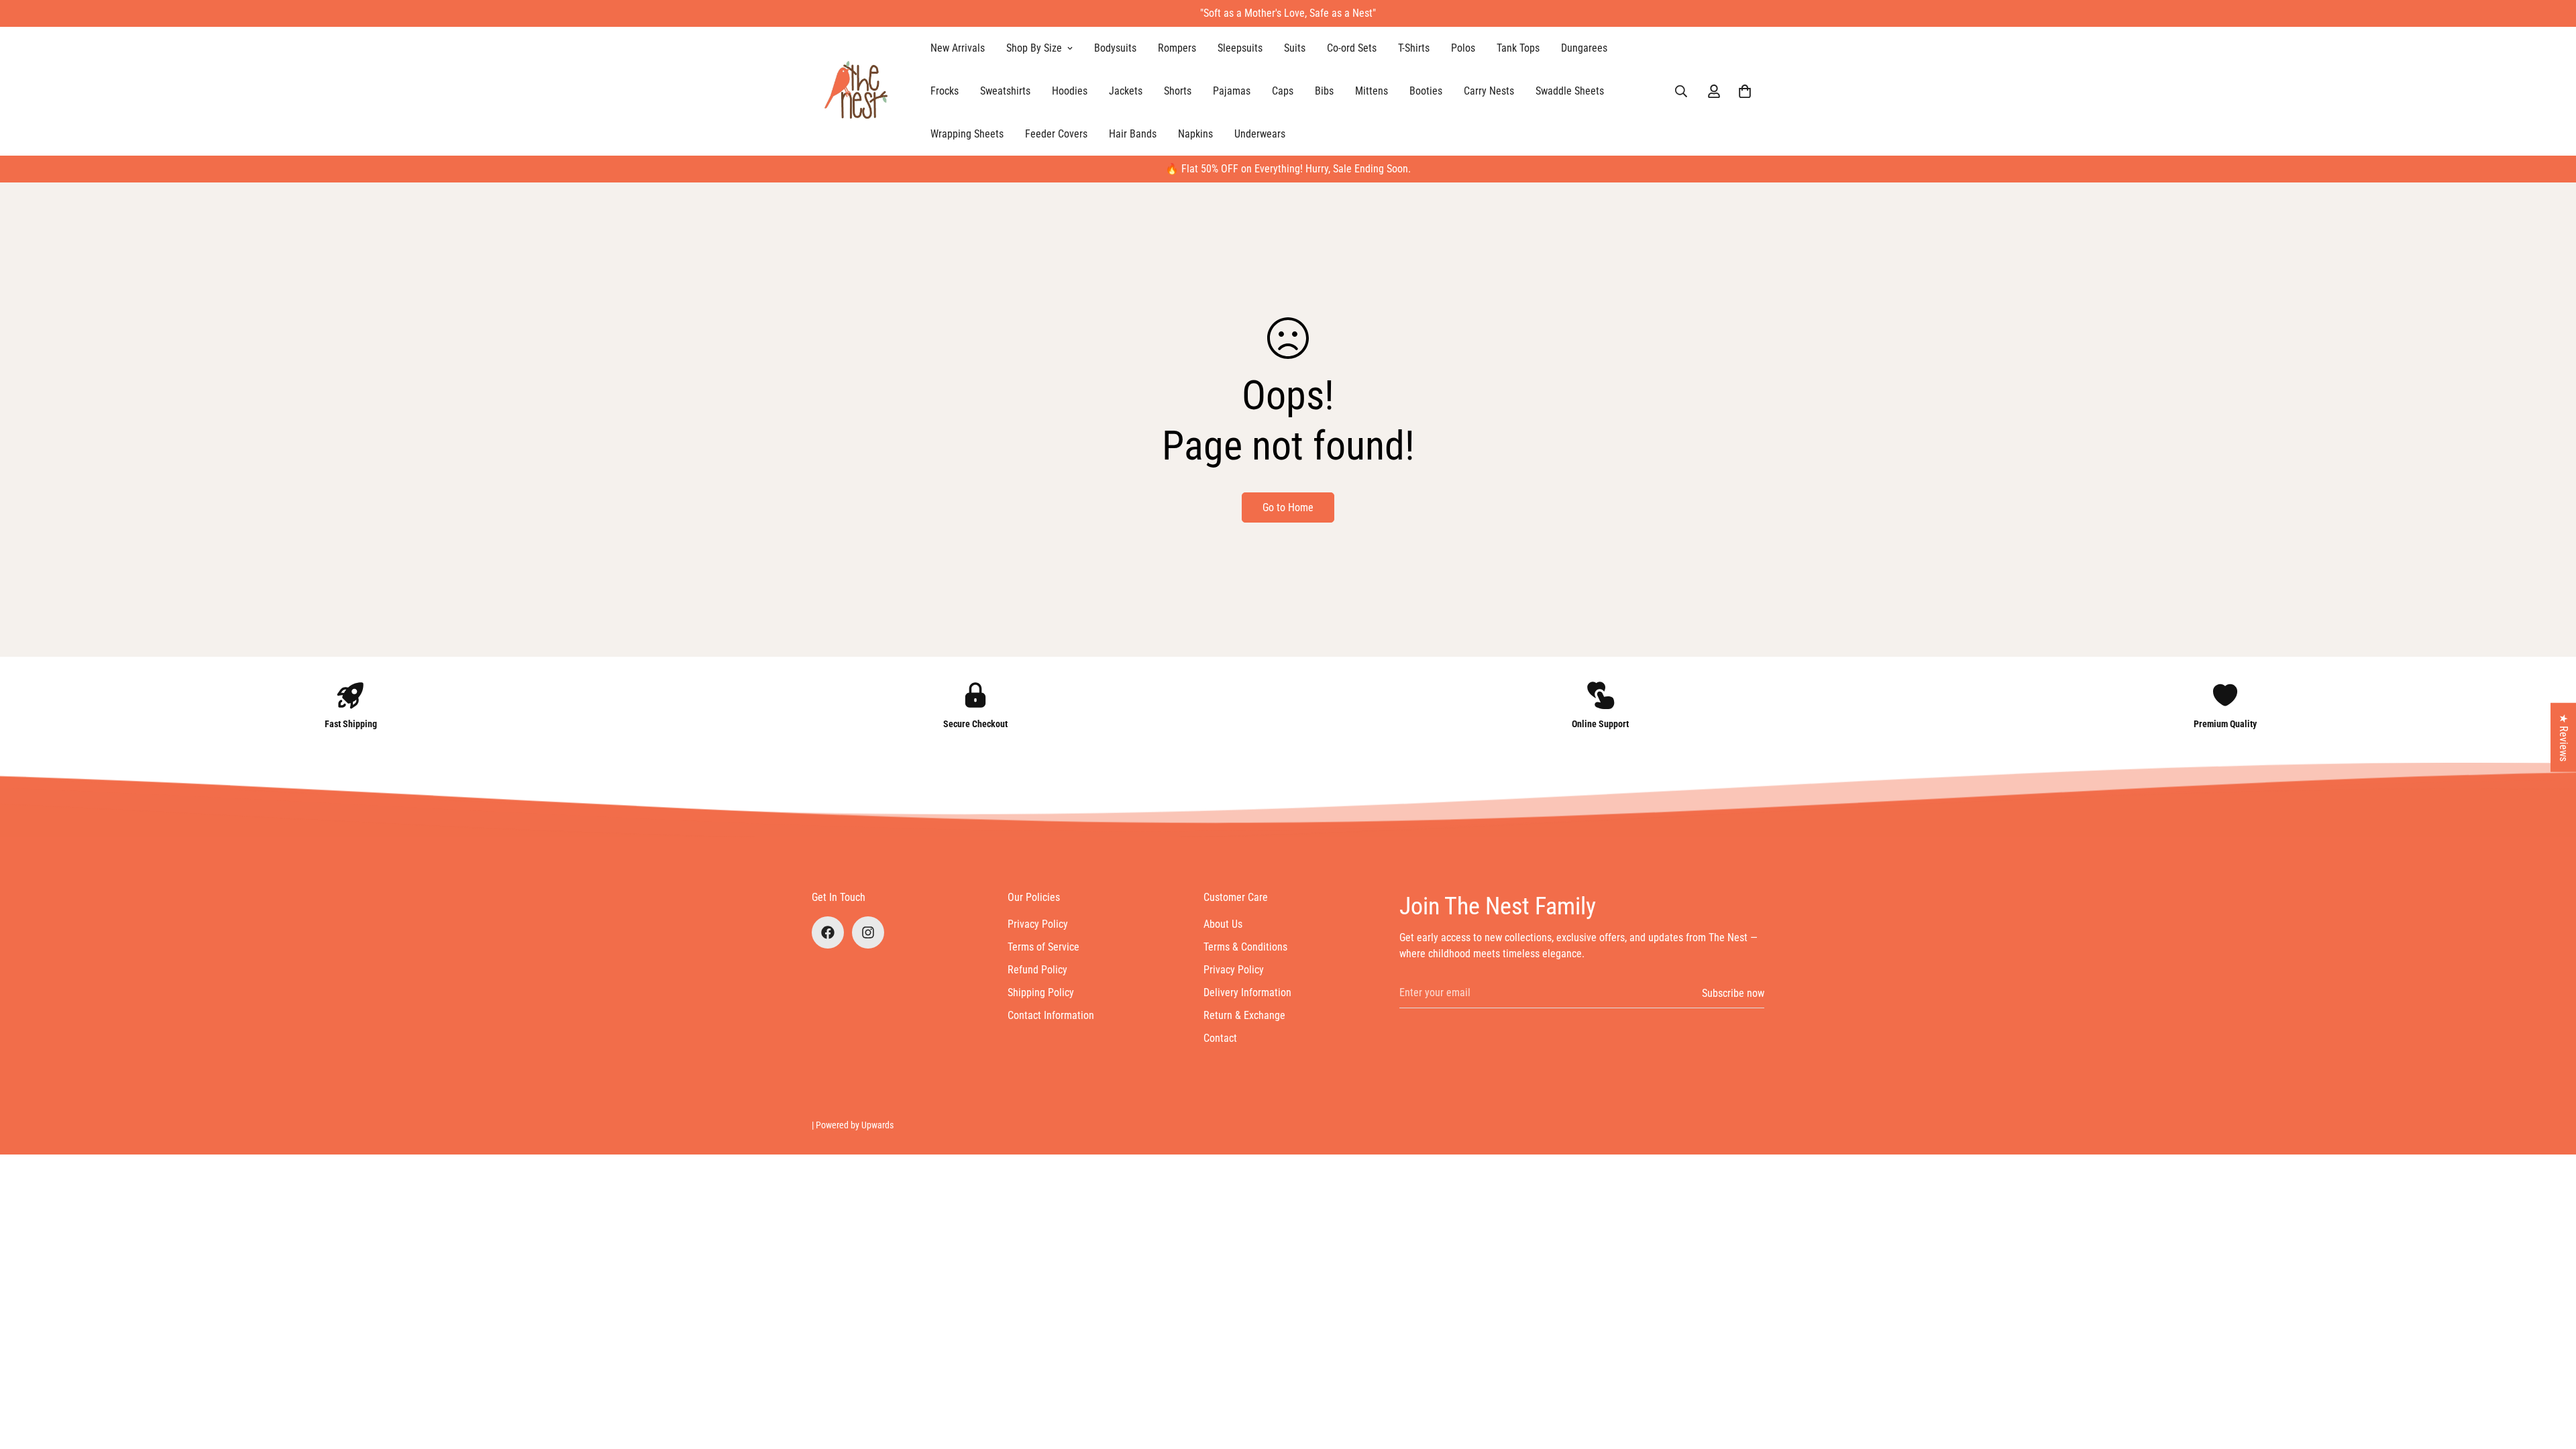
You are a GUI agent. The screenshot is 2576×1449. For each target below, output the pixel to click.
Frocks (945, 91)
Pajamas (1232, 91)
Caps (1283, 91)
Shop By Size (1034, 48)
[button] (1745, 91)
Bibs (1324, 91)
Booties (1426, 91)
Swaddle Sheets (1570, 91)
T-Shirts (1414, 48)
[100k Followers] (868, 932)
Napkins (1195, 134)
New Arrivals (958, 48)
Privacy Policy (1038, 924)
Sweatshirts (1005, 91)
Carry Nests (1489, 91)
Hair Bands (1133, 134)
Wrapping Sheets (967, 134)
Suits (1295, 48)
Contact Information (1051, 1015)
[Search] (1681, 91)
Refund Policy (1037, 970)
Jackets (1126, 91)
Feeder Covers (1056, 134)
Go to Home (1288, 507)
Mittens (1372, 91)
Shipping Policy (1041, 992)
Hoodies (1070, 91)
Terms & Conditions (1245, 947)
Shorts (1178, 91)
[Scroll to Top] (2550, 1376)
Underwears (1260, 134)
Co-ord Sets (1352, 48)
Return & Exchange (1244, 1015)
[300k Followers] (828, 932)
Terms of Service (1043, 947)
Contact (1220, 1038)
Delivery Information (1247, 992)
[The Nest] (860, 91)
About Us (1223, 924)
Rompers (1177, 48)
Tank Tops (1518, 48)
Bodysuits (1115, 48)
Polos (1463, 48)
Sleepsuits (1240, 48)
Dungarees (1584, 48)
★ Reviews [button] (2564, 738)
